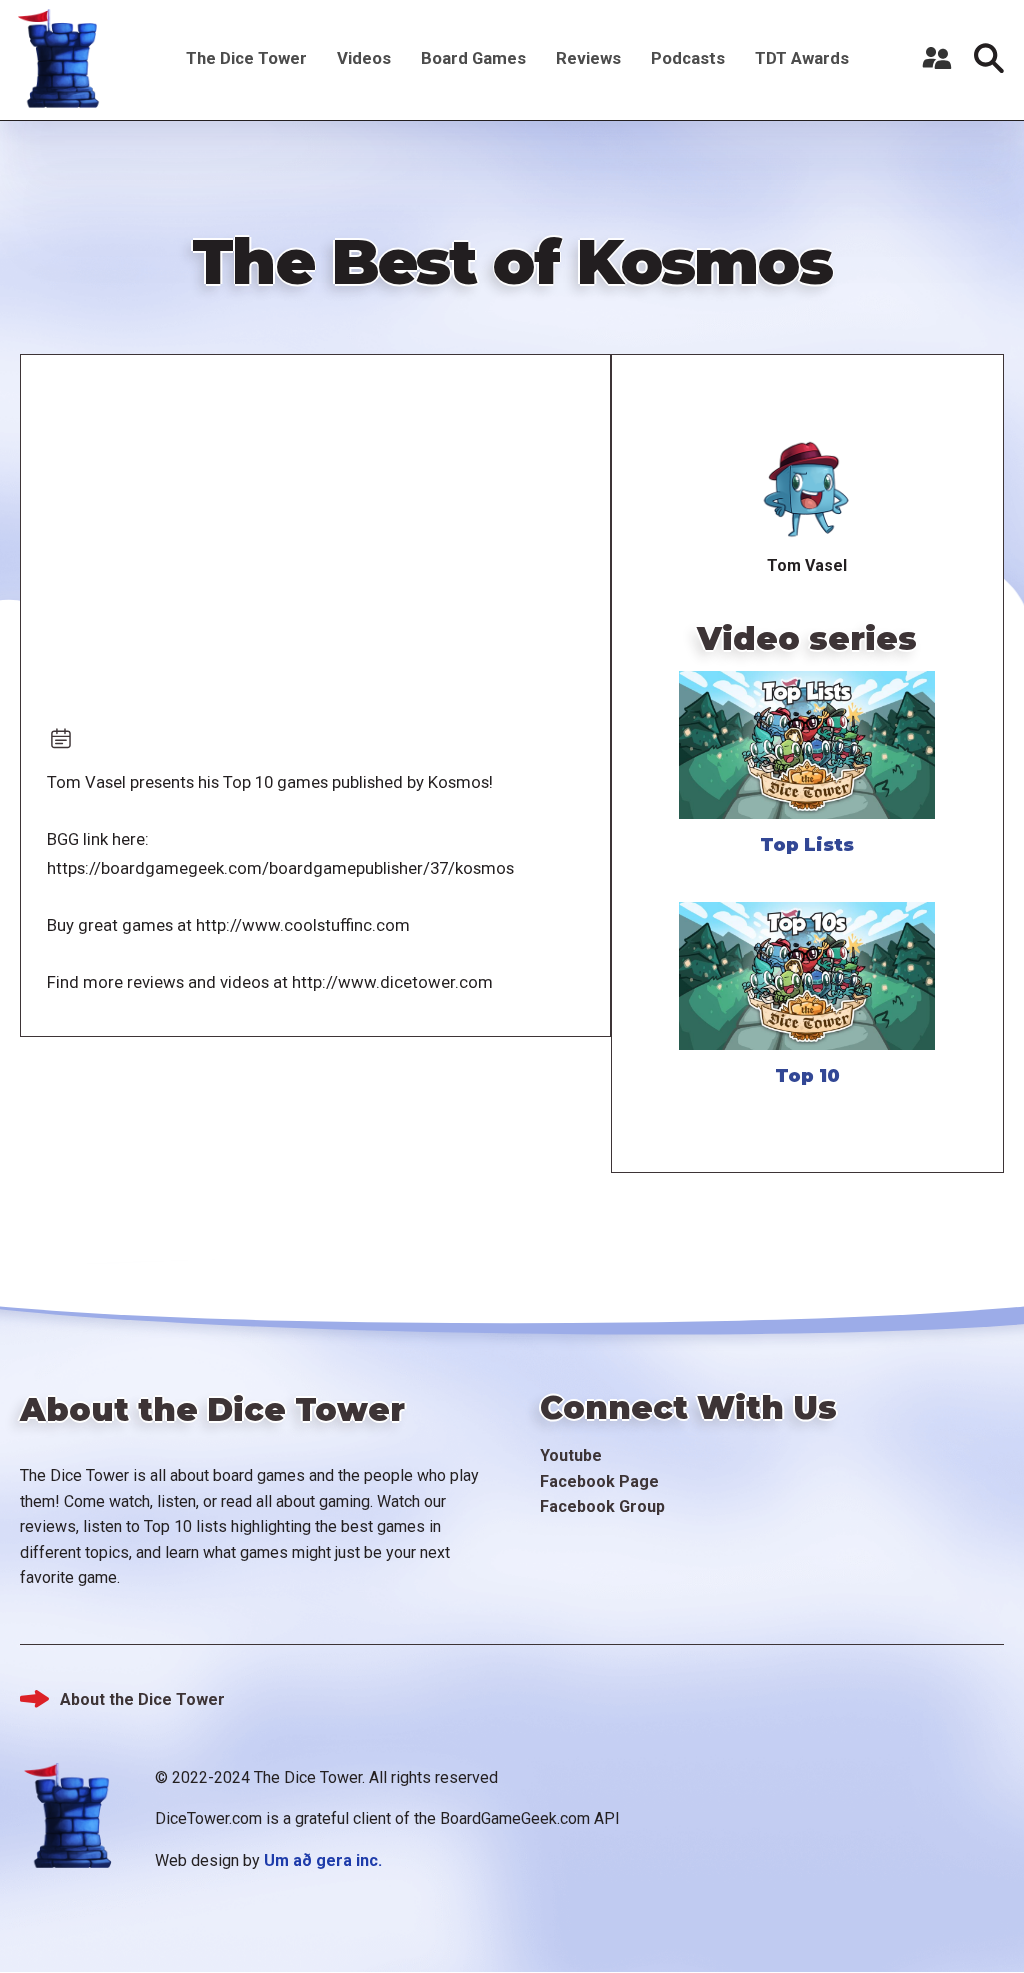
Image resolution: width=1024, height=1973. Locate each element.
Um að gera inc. (323, 1860)
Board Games (473, 58)
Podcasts (688, 58)
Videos (364, 58)
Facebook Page (599, 1481)
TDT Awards (802, 58)
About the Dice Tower (142, 1699)
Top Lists (807, 845)
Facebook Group (602, 1506)
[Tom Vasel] (807, 490)
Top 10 (807, 1076)
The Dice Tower (246, 58)
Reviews (588, 58)
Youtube (571, 1455)
